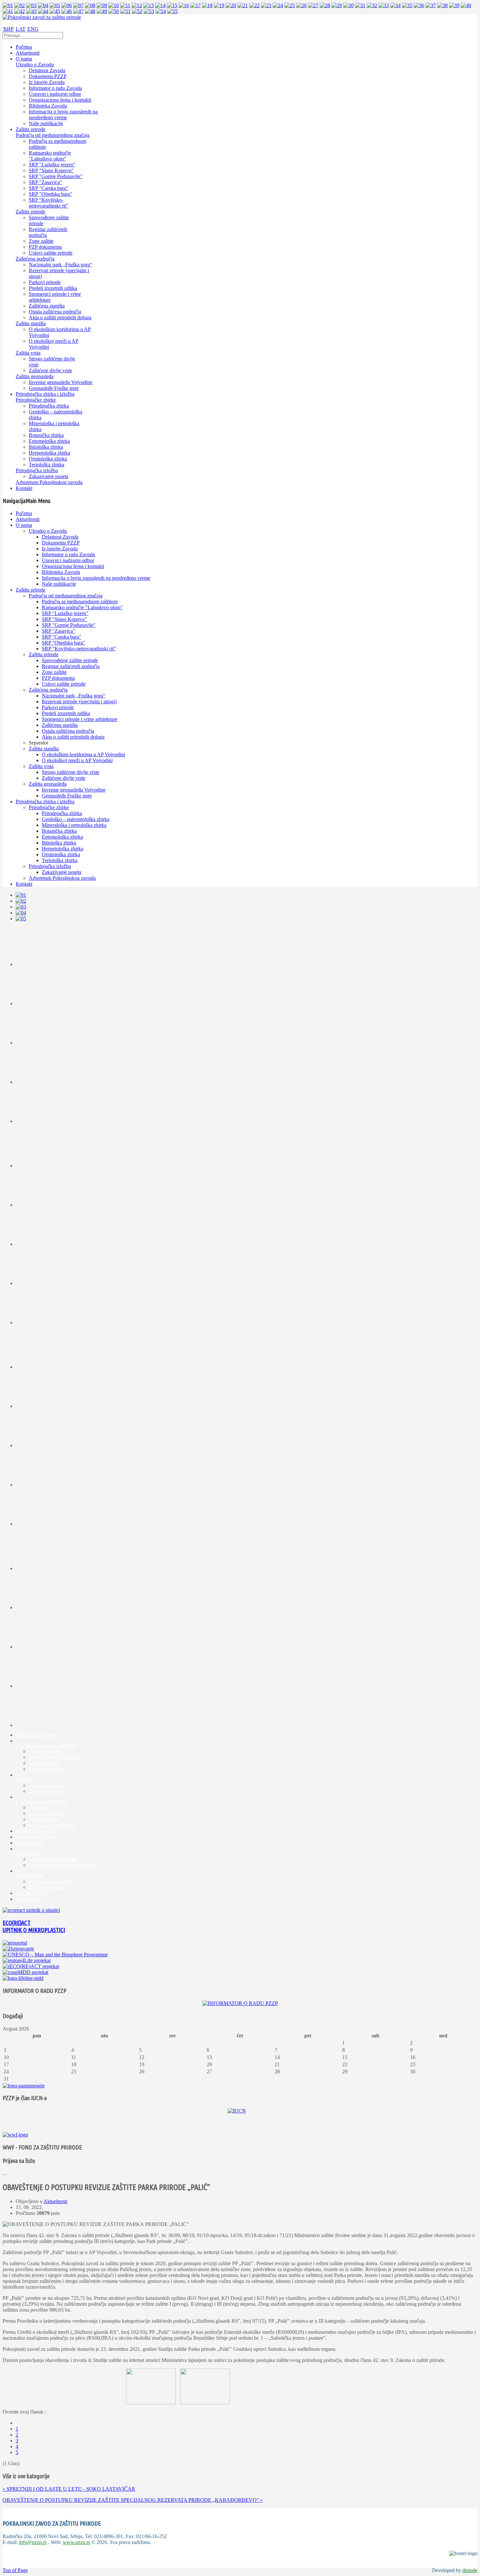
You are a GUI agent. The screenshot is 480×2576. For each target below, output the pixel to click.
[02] (20, 5)
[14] (160, 5)
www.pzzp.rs (76, 2542)
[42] (20, 11)
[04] (43, 5)
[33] (384, 5)
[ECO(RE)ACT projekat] (31, 1966)
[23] (266, 5)
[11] (125, 5)
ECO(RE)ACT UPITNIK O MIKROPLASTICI (34, 1926)
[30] (348, 5)
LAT (21, 29)
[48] (90, 11)
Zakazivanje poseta (35, 1837)
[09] (102, 5)
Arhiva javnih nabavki (52, 1825)
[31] (360, 5)
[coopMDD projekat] (27, 1960)
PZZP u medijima (47, 1887)
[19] (219, 5)
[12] (137, 5)
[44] (43, 11)
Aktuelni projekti (46, 1785)
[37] (431, 5)
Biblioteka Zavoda (35, 1831)
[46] (67, 11)
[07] (78, 5)
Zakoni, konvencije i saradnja (46, 1745)
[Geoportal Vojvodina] (15, 1943)
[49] (102, 11)
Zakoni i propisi (45, 1751)
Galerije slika (29, 1853)
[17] (196, 5)
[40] (466, 5)
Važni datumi (29, 1843)
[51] (125, 11)
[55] (172, 11)
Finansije (38, 1807)
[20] (231, 5)
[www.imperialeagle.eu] (24, 2086)
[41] (8, 11)
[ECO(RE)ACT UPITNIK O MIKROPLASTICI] (31, 1910)
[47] (78, 11)
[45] (55, 11)
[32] (372, 5)
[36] (419, 5)
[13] (149, 5)
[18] (207, 5)
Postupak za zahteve (37, 1735)
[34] (395, 5)
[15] (172, 5)
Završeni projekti (46, 1791)
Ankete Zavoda (32, 1893)
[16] (184, 5)
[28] (325, 5)
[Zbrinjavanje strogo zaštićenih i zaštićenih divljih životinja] (18, 1949)
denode (470, 2570)
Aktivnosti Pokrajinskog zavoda (62, 1865)
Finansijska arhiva (47, 1813)
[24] (278, 5)
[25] (290, 5)
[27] (313, 5)
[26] (301, 5)
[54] (161, 11)
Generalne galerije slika (53, 1859)
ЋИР (8, 29)
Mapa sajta (27, 1899)
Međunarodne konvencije (55, 1757)
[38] (442, 5)
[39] (454, 5)
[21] (243, 5)
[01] (8, 5)
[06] (67, 5)
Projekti (24, 1779)
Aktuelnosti (55, 2201)
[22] (254, 5)
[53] (149, 11)
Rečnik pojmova (46, 1769)
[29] (337, 5)
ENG (33, 29)
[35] (407, 5)
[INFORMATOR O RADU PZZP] (240, 2003)
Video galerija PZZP (50, 1881)
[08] (90, 5)
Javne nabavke (44, 1819)
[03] (31, 5)
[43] (31, 11)
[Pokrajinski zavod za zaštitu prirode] (42, 17)
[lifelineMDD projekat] (23, 1978)
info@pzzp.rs (33, 2542)
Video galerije (30, 1875)
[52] (137, 11)
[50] (114, 11)
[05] (55, 5)
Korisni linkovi (44, 1763)
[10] (114, 5)
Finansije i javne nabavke (42, 1802)
